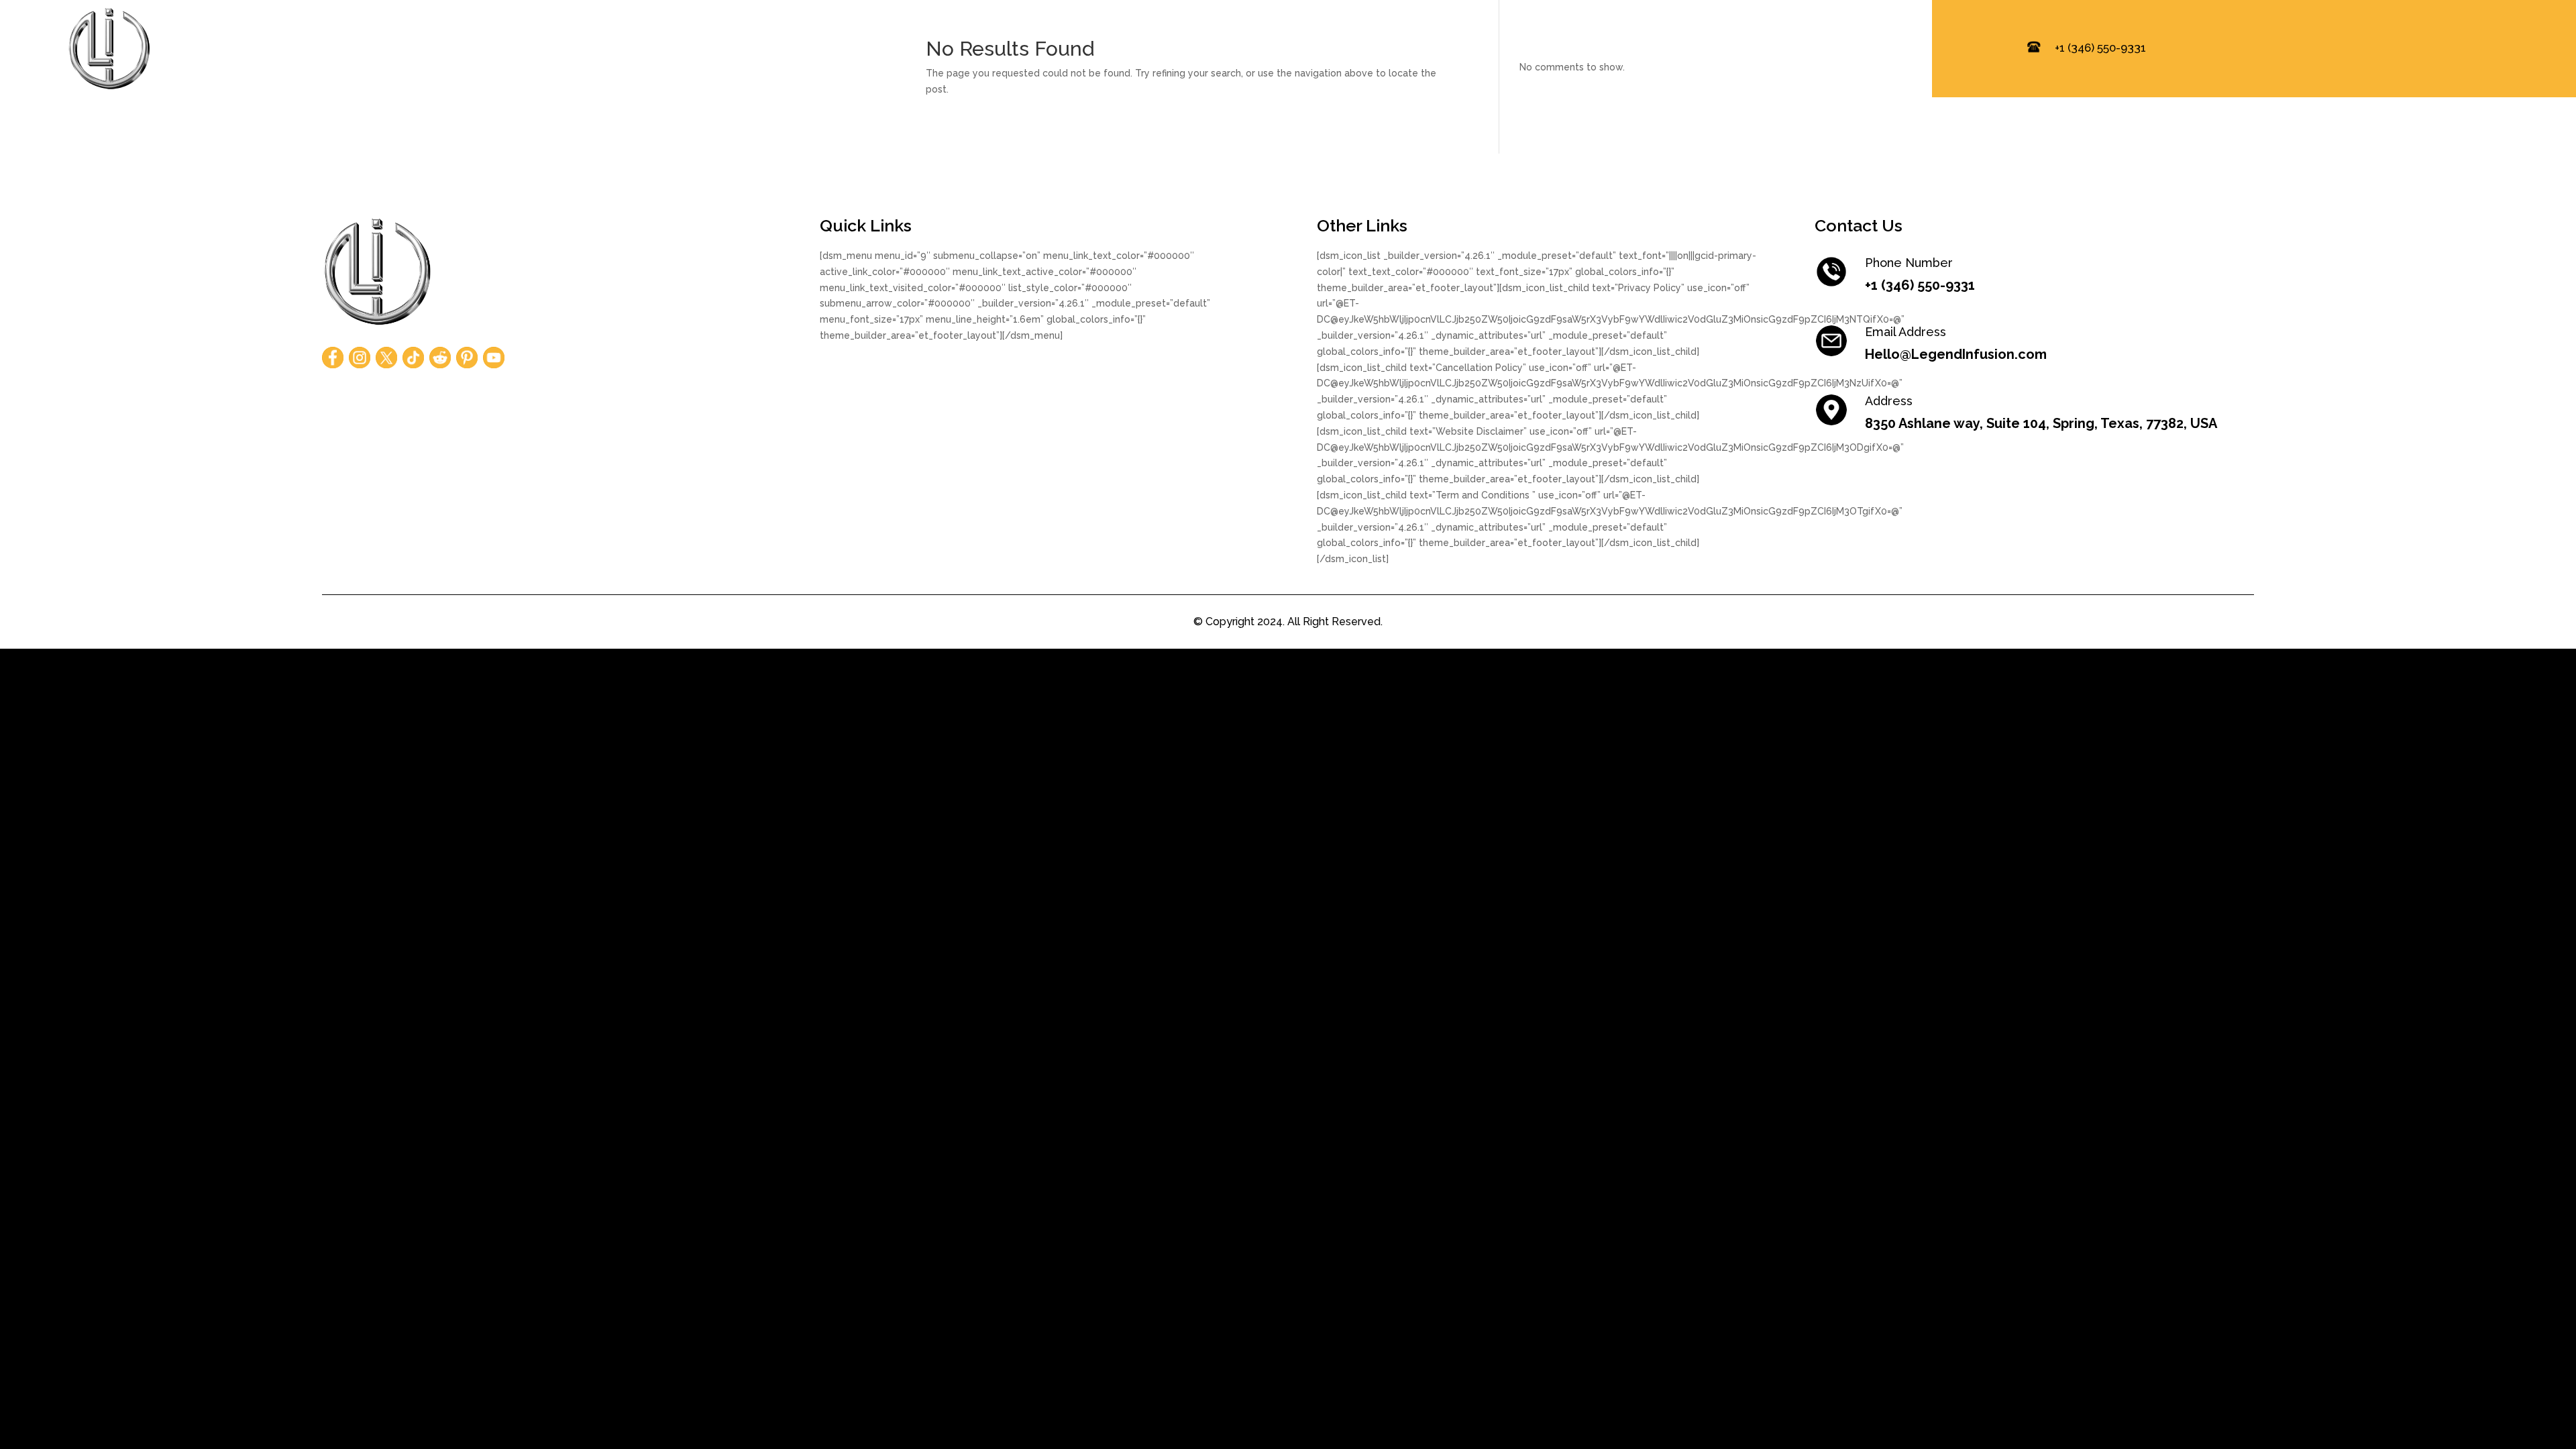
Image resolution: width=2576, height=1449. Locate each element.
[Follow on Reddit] (440, 358)
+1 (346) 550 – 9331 (1847, 49)
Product (1732, 49)
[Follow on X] (386, 358)
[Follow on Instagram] (360, 358)
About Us (1550, 49)
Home (1466, 49)
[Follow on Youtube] (494, 358)
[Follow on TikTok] (413, 358)
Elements (1643, 49)
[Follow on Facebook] (333, 358)
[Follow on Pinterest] (467, 358)
